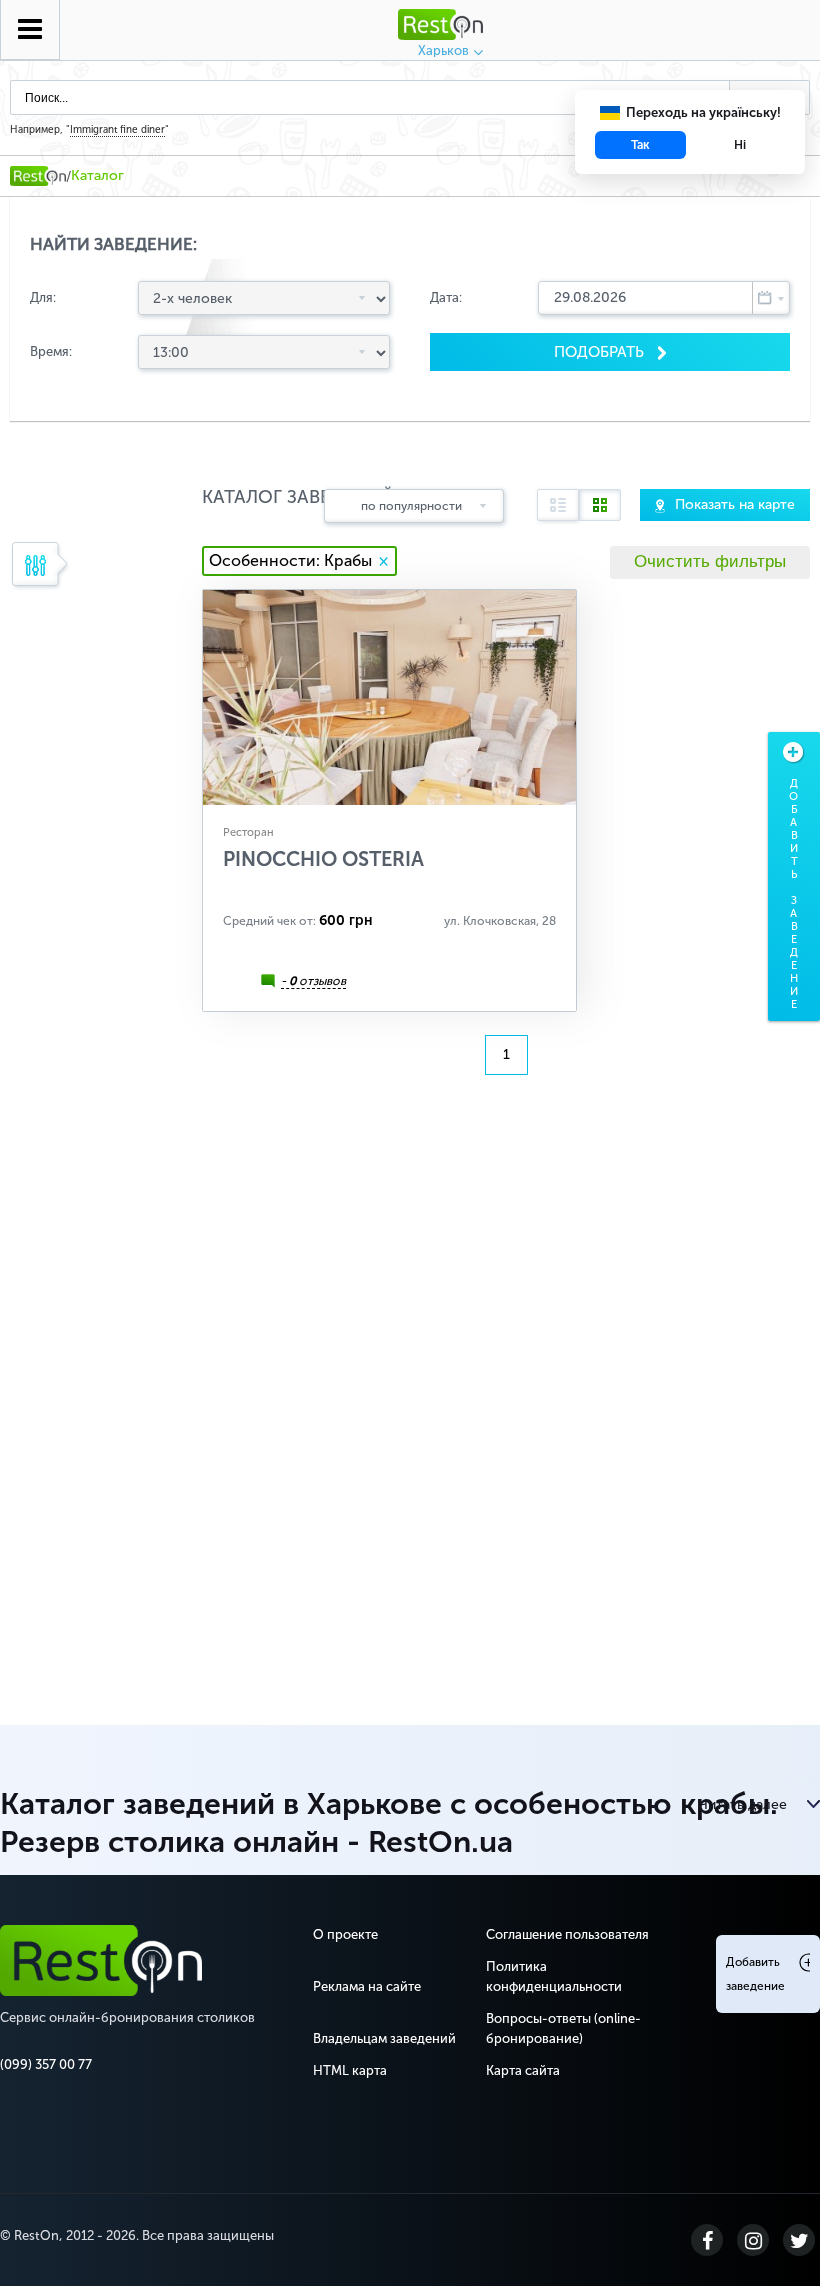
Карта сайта (523, 2070)
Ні (740, 145)
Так (640, 145)
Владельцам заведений (384, 2038)
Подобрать (601, 352)
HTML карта (350, 2070)
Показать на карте (735, 504)
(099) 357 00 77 (46, 2064)
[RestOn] (38, 176)
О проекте (345, 1934)
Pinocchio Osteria (323, 859)
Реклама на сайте (367, 1986)
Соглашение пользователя (567, 1934)
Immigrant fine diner (117, 130)
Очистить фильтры (710, 561)
